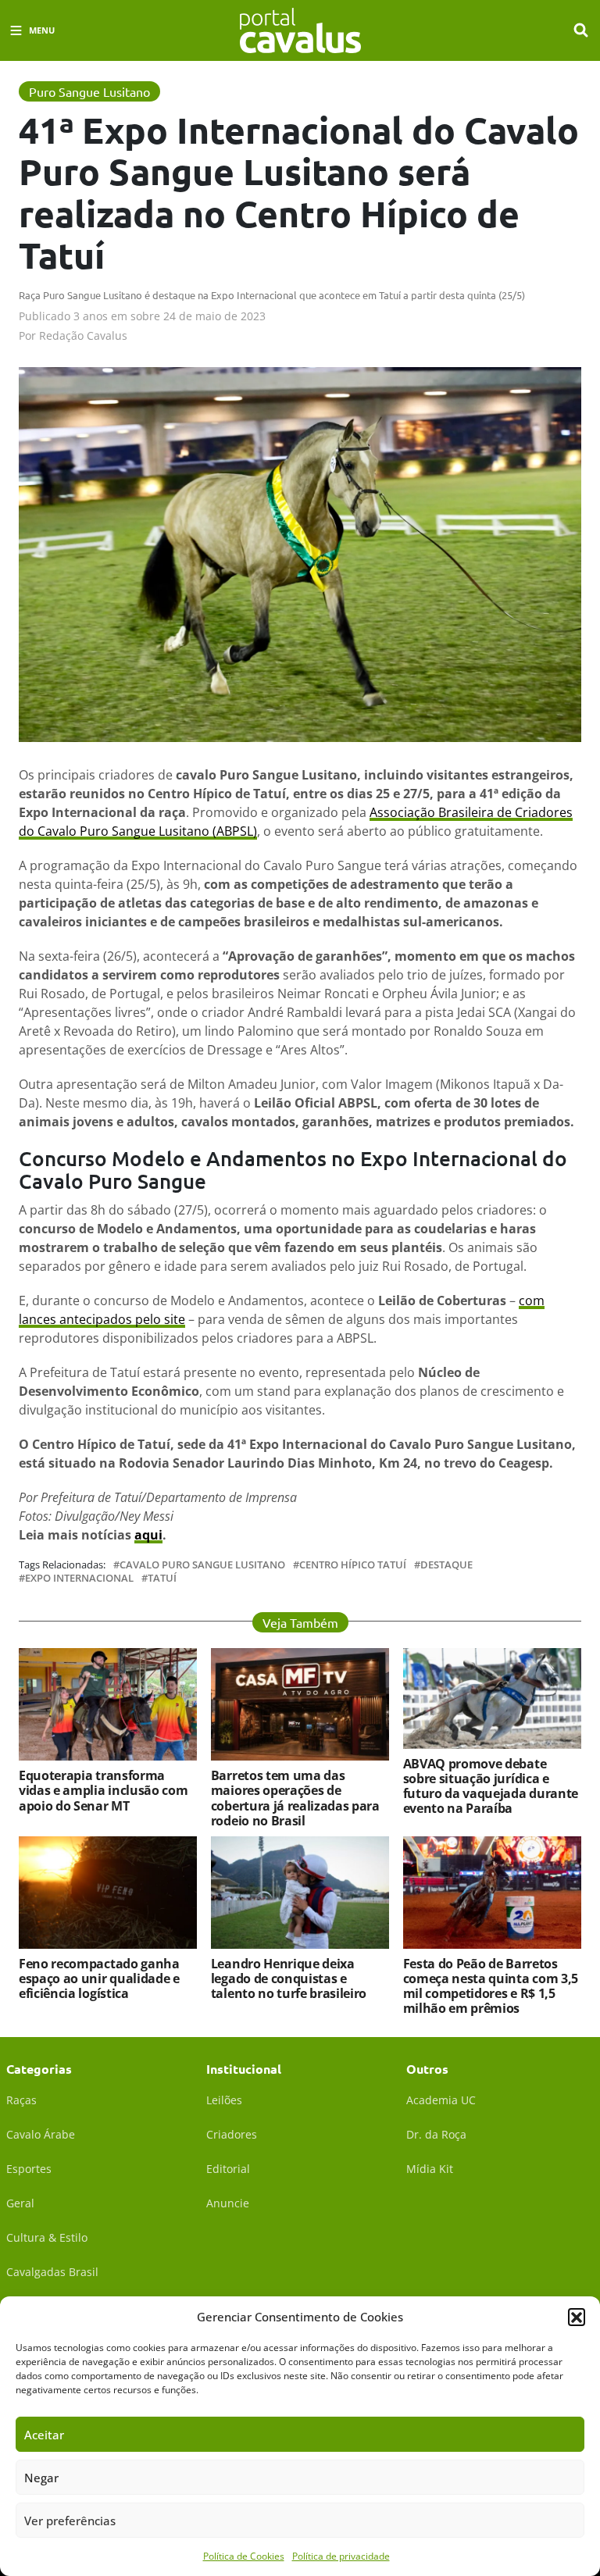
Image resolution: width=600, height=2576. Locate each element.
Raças (21, 2100)
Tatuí (162, 1578)
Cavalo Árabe (41, 2134)
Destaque (446, 1565)
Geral (20, 2203)
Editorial (228, 2169)
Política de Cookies (244, 2556)
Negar (41, 2478)
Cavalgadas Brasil (52, 2272)
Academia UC (441, 2100)
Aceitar (44, 2435)
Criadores (232, 2134)
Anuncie (228, 2203)
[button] (577, 2317)
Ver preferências (70, 2521)
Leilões (224, 2100)
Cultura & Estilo (47, 2237)
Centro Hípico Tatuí (353, 1565)
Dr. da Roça (436, 2134)
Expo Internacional (79, 1578)
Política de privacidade (341, 2556)
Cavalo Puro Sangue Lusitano (202, 1565)
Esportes (29, 2169)
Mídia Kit (430, 2169)
